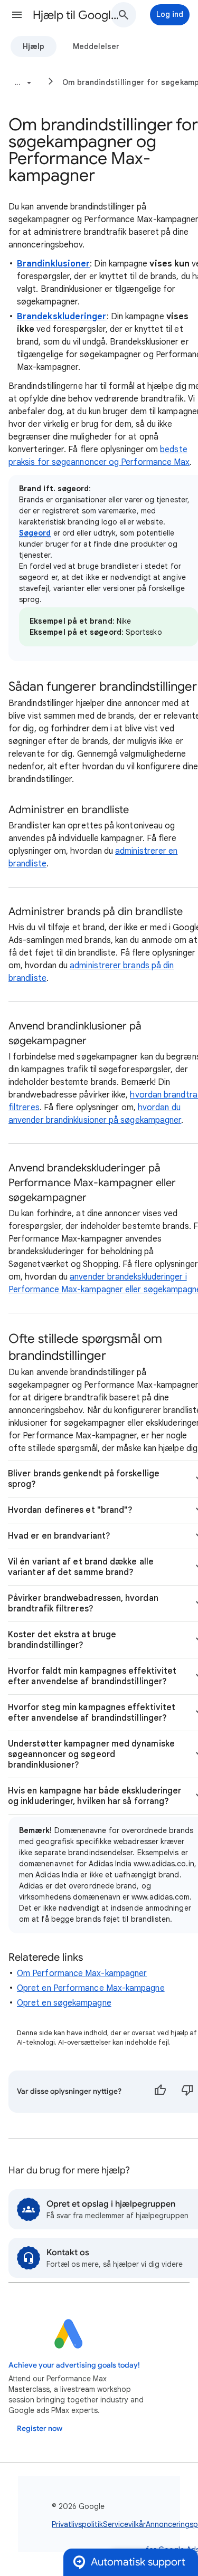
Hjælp (34, 46)
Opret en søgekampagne (64, 2003)
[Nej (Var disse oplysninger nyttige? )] (187, 2092)
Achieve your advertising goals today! (74, 2365)
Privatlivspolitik (77, 2524)
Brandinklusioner (53, 264)
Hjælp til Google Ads (76, 15)
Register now (40, 2429)
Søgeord (35, 533)
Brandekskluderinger (62, 317)
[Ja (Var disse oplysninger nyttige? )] (160, 2092)
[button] (17, 15)
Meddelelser (96, 46)
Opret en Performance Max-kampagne (91, 1988)
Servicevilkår (124, 2524)
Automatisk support (138, 2562)
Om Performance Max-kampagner (82, 1973)
